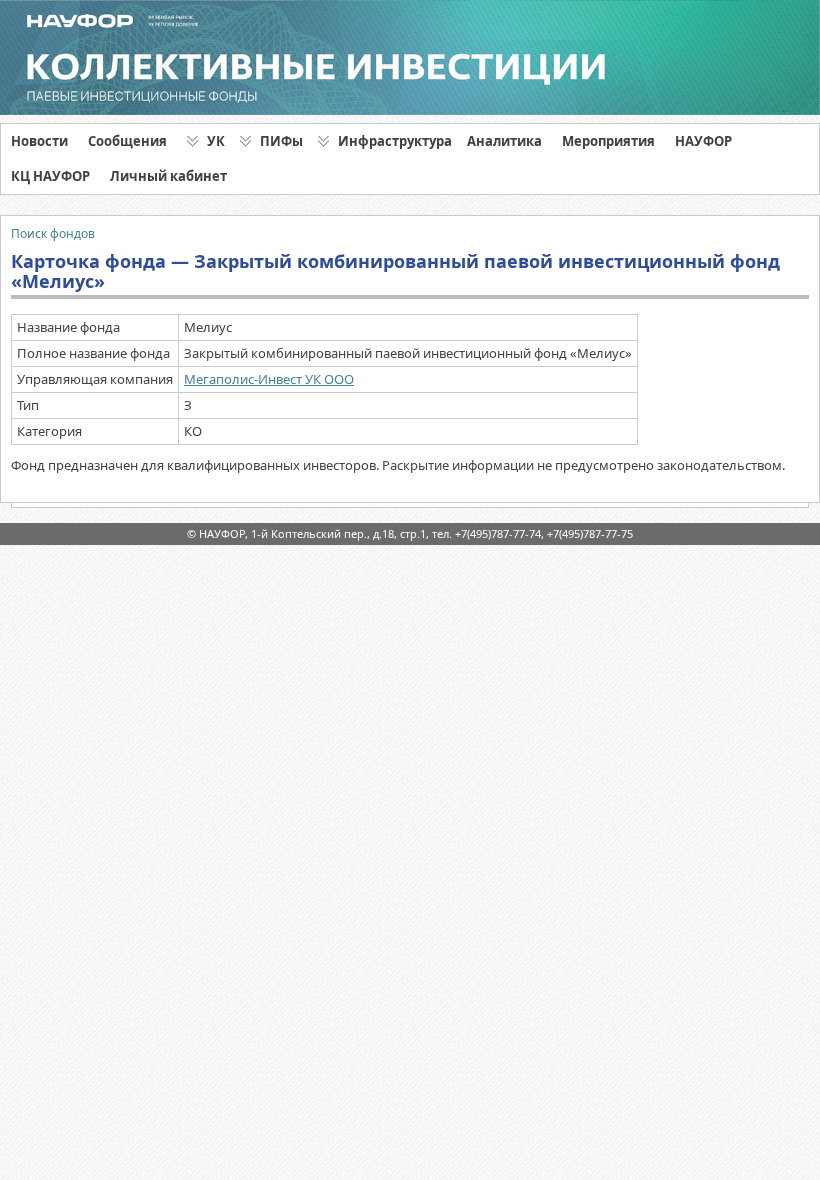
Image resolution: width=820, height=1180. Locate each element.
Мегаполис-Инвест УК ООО (269, 379)
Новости (39, 141)
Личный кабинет (168, 176)
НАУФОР (703, 141)
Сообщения (127, 141)
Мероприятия (608, 141)
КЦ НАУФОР (50, 176)
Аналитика (504, 141)
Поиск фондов (53, 233)
